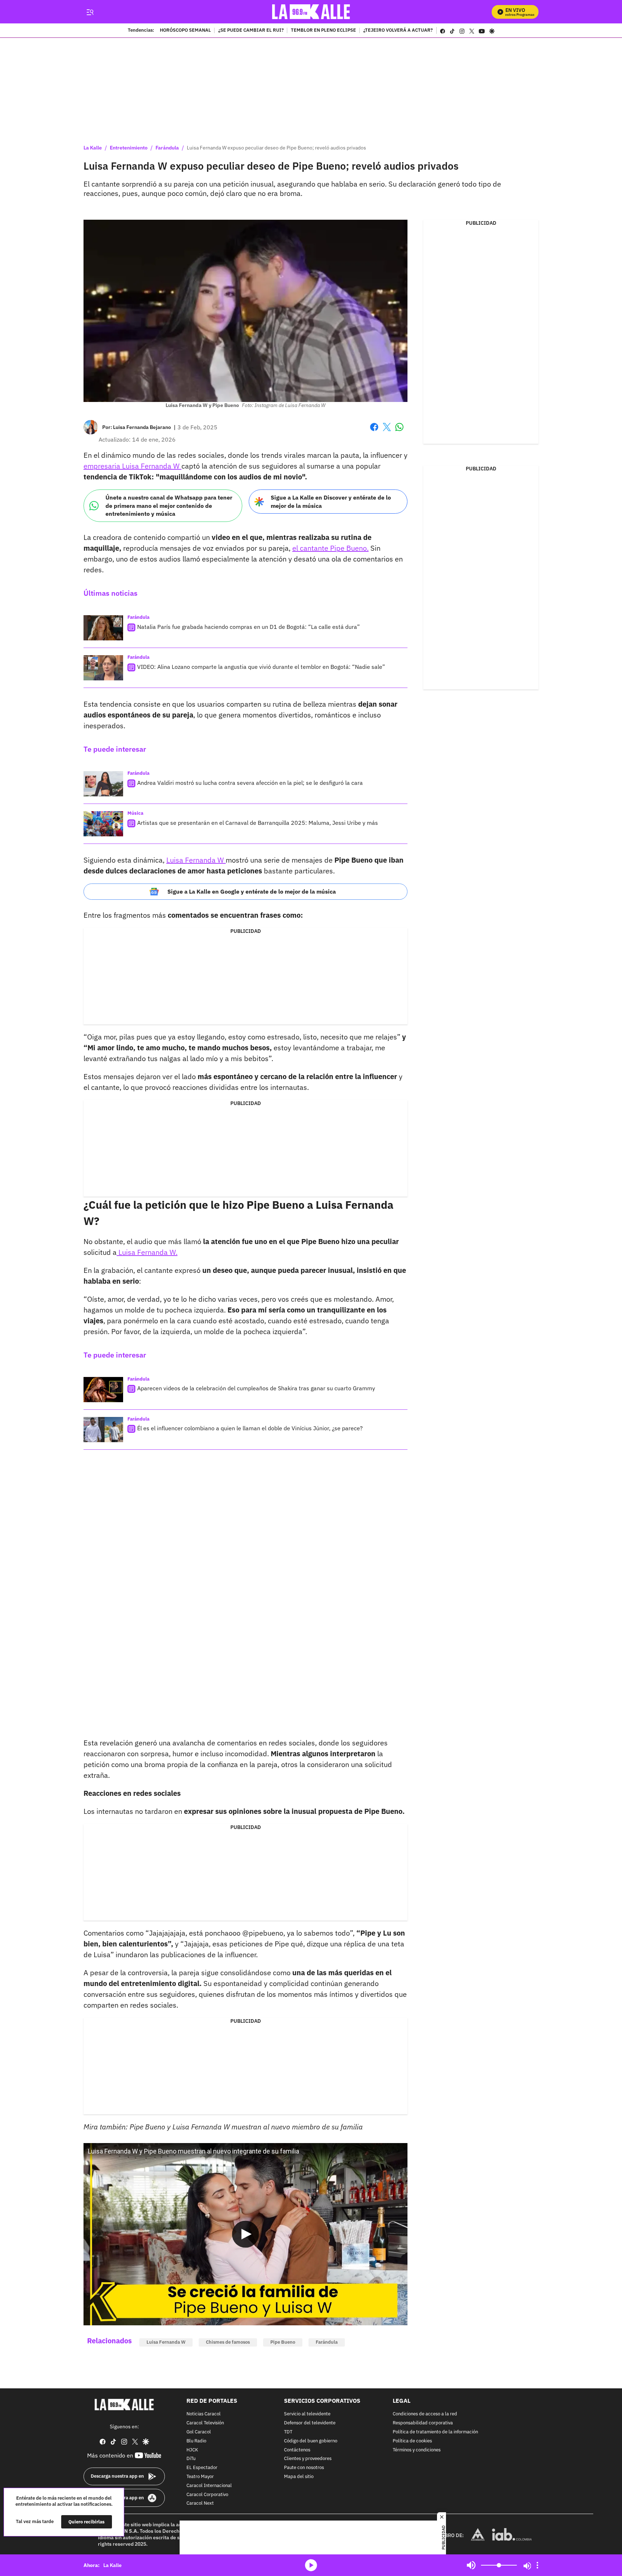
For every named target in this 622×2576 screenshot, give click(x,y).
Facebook (374, 431)
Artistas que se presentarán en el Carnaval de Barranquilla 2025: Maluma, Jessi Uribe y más (258, 823)
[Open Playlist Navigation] (537, 2565)
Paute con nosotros (304, 2468)
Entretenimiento (129, 148)
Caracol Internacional (209, 2485)
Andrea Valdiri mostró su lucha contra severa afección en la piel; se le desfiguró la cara (250, 783)
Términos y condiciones (417, 2450)
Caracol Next (200, 2503)
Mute (471, 2565)
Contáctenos (297, 2450)
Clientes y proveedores (308, 2459)
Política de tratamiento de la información (435, 2432)
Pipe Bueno (283, 2342)
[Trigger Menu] (90, 12)
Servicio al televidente (307, 2414)
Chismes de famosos (228, 2342)
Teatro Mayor (200, 2477)
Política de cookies (412, 2441)
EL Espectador (202, 2468)
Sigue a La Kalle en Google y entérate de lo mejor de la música (252, 891)
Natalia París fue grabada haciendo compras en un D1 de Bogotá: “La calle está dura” (249, 627)
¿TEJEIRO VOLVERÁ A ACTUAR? (398, 31)
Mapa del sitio (299, 2477)
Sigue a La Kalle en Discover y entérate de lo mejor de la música (331, 502)
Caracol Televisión (205, 2423)
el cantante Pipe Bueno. (330, 548)
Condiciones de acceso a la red (425, 2414)
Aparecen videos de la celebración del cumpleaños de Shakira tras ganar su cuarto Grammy (256, 1388)
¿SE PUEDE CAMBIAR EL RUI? (251, 31)
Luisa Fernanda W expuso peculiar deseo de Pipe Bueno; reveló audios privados (276, 148)
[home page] (311, 12)
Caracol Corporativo (207, 2494)
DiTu (191, 2459)
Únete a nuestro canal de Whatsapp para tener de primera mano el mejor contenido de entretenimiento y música (169, 506)
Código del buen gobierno (311, 2441)
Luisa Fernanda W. (147, 1252)
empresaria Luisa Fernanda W (132, 466)
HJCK (192, 2450)
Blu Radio (196, 2441)
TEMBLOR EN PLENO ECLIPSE (323, 31)
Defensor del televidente (310, 2423)
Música (135, 813)
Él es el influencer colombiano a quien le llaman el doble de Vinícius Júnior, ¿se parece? (250, 1428)
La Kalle (93, 148)
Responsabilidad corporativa (423, 2423)
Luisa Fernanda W (196, 860)
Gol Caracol (199, 2432)
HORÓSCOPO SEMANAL (185, 31)
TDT (288, 2432)
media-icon (311, 2565)
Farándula (167, 148)
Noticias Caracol (204, 2414)
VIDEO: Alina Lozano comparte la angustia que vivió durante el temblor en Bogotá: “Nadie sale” (261, 667)
